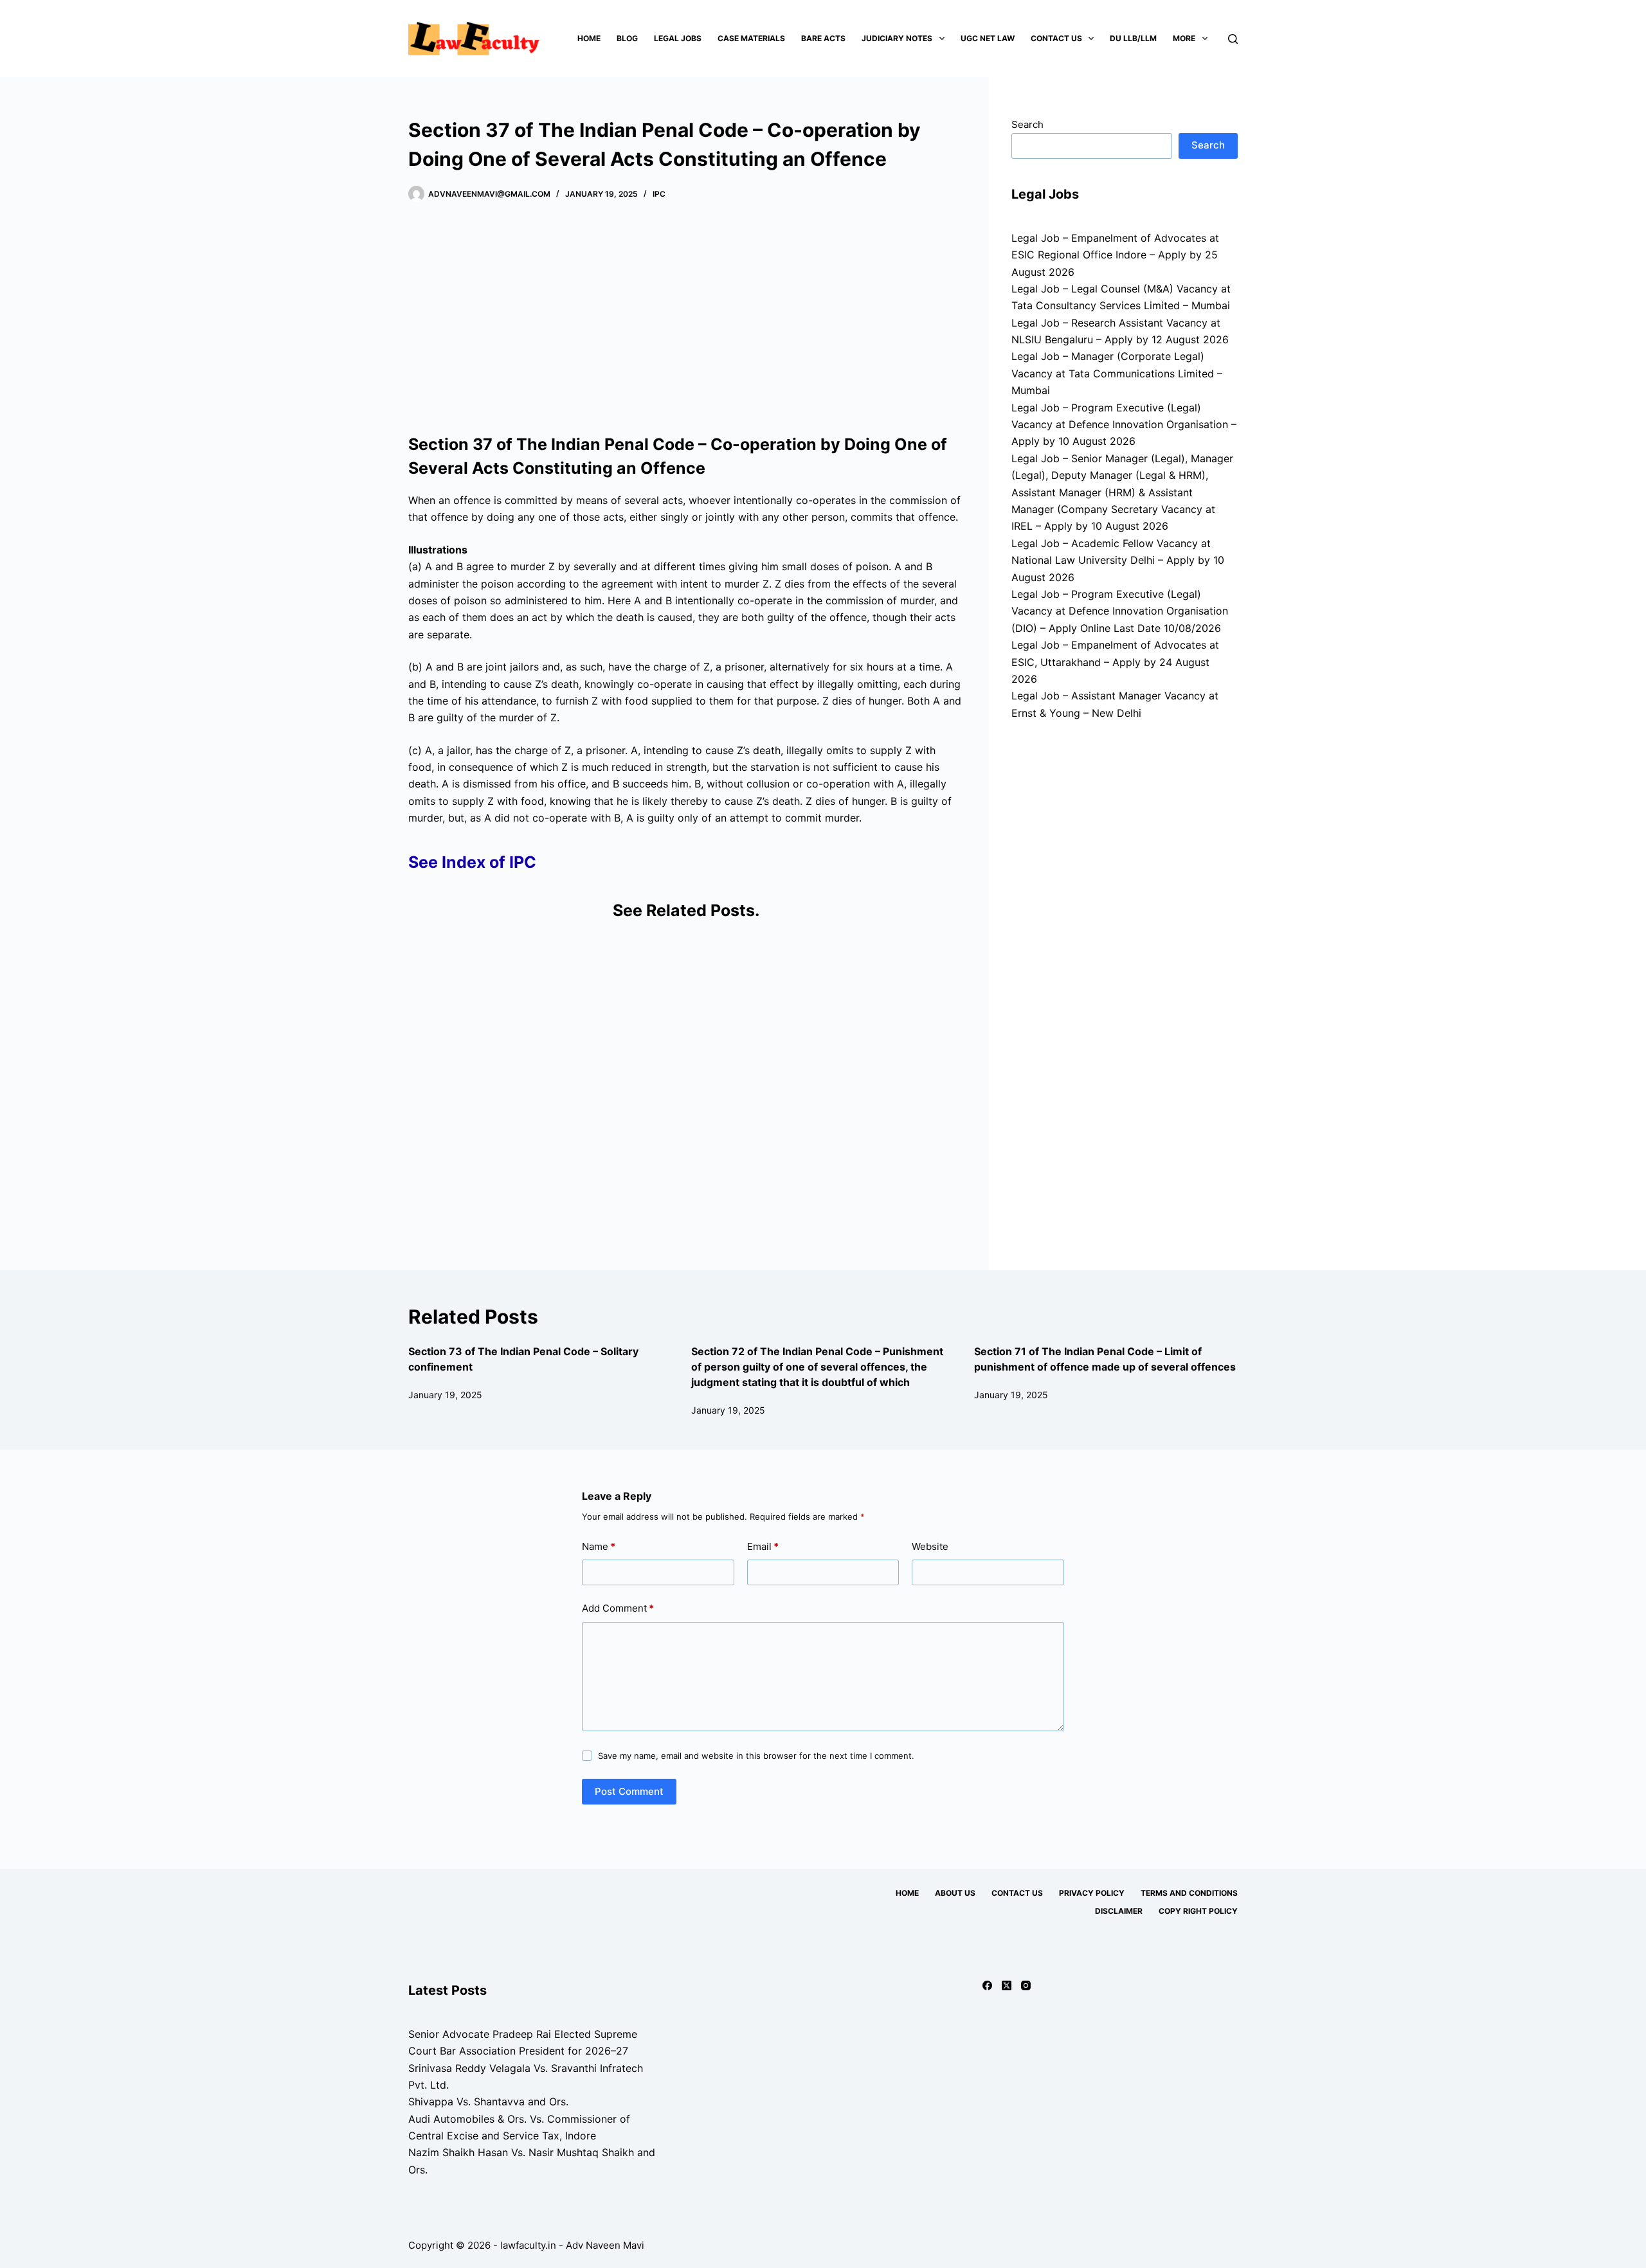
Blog (627, 38)
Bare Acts (823, 38)
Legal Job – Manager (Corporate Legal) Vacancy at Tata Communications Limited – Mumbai (1117, 373)
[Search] (1233, 39)
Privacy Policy (1092, 1893)
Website (930, 1546)
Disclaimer (1119, 1911)
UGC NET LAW (988, 38)
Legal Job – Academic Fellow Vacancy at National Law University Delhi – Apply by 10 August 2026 (1118, 560)
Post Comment (629, 1791)
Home (589, 38)
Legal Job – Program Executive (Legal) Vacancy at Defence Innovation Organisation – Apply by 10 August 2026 (1124, 425)
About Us (955, 1893)
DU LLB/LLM (1133, 38)
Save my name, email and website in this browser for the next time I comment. (756, 1756)
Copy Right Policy (1198, 1911)
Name (599, 1546)
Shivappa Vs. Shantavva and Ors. (488, 2101)
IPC (659, 194)
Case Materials (751, 38)
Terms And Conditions (1189, 1893)
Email (763, 1546)
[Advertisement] (686, 318)
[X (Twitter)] (1007, 1985)
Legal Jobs (678, 38)
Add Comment (618, 1608)
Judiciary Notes (897, 38)
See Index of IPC (472, 862)
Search (1027, 124)
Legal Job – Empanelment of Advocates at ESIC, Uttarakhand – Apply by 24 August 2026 (1115, 662)
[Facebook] (987, 1985)
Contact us (1056, 38)
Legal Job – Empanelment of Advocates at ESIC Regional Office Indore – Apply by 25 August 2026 (1115, 255)
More (1184, 38)
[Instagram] (1026, 1985)
